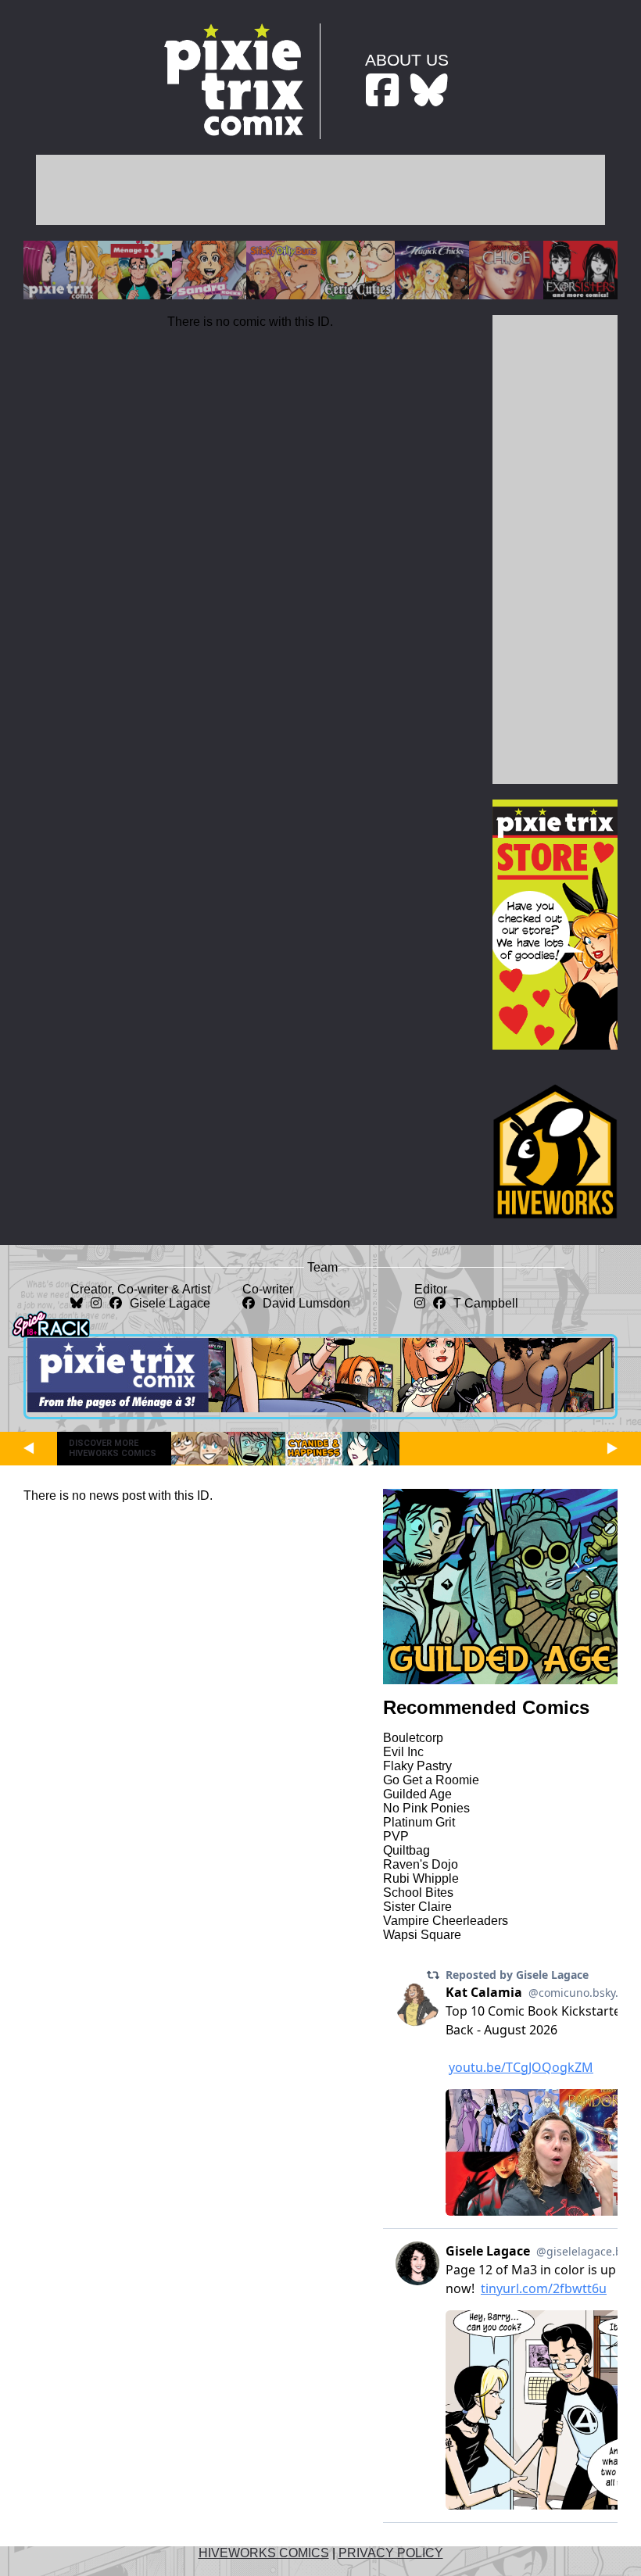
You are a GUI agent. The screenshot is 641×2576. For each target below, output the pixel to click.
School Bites (418, 1893)
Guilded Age (417, 1794)
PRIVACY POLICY (391, 2553)
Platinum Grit (419, 1822)
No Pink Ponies (426, 1808)
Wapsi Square (422, 1935)
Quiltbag (406, 1850)
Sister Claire (417, 1907)
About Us (407, 60)
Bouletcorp (413, 1738)
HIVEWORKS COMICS (264, 2553)
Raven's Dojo (421, 1864)
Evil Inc (403, 1752)
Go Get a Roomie (431, 1780)
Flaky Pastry (417, 1766)
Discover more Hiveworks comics (113, 1448)
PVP (396, 1836)
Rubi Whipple (421, 1878)
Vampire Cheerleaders (446, 1921)
